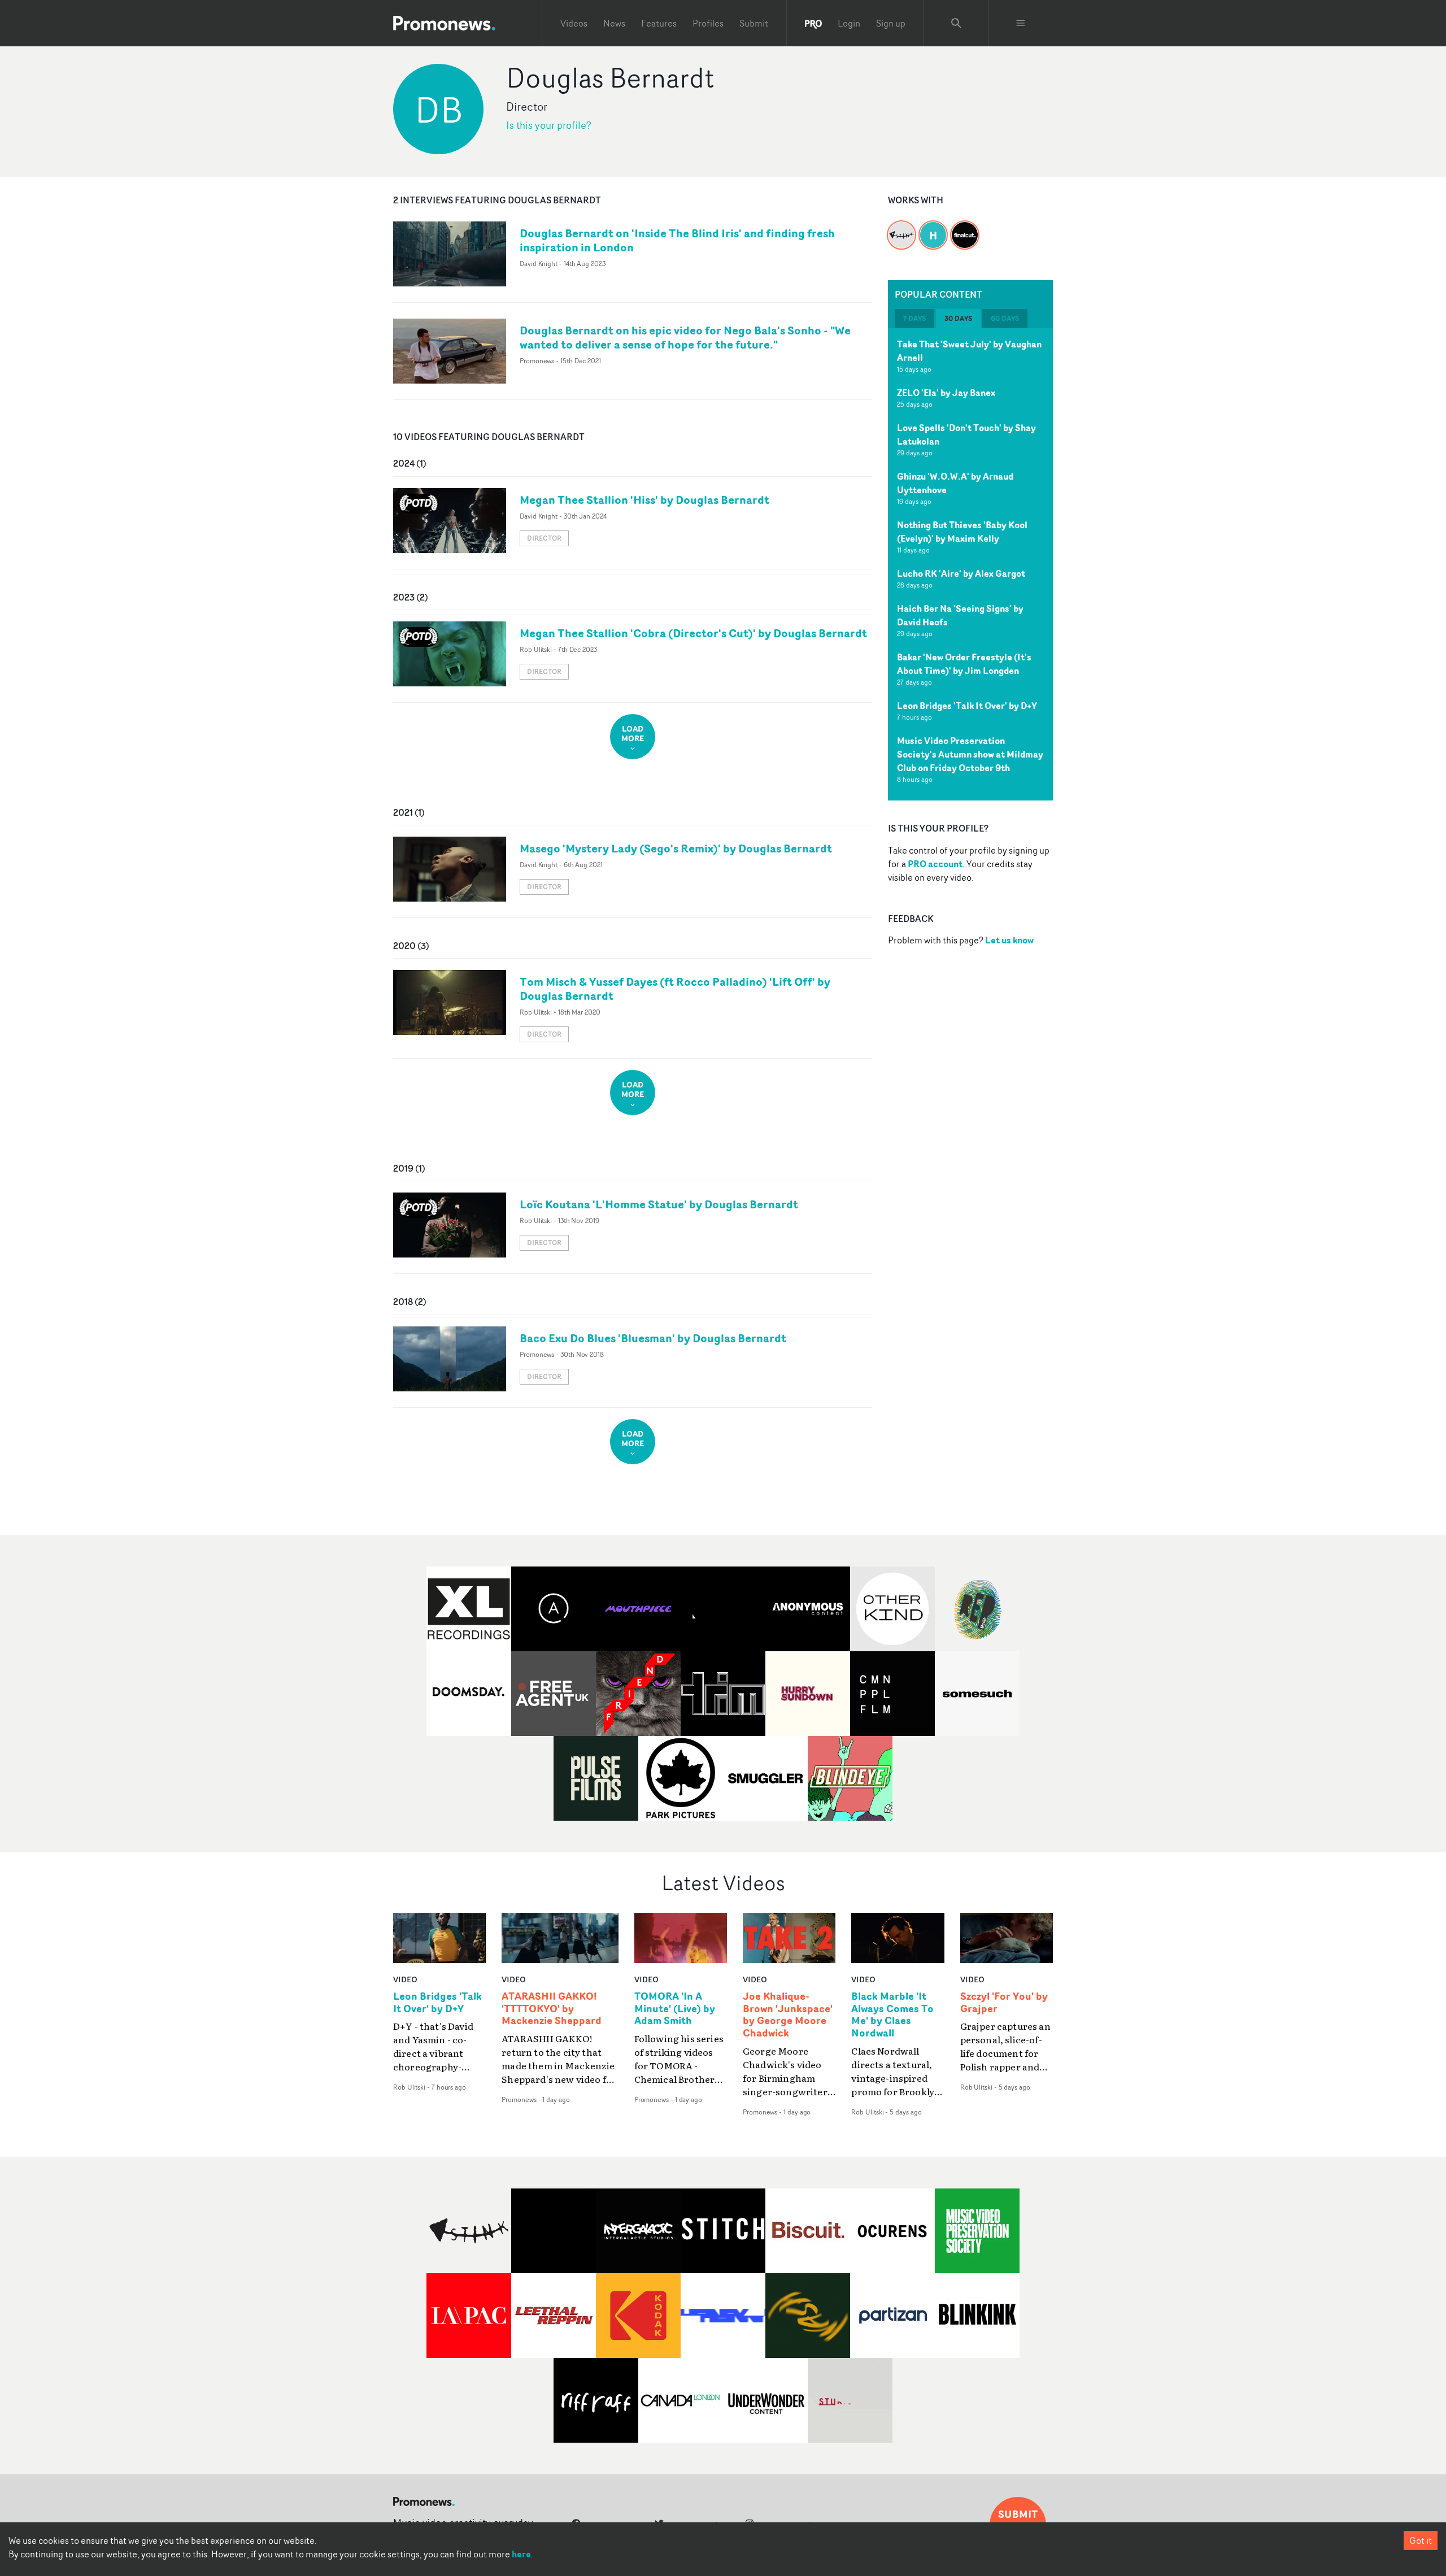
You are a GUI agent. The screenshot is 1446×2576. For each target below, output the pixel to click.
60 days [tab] (1005, 318)
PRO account (935, 864)
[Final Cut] (965, 228)
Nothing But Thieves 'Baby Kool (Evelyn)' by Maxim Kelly (962, 532)
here (521, 2554)
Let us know (1009, 940)
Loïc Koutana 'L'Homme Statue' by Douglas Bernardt (659, 1204)
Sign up (891, 23)
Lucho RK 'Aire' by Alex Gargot (961, 573)
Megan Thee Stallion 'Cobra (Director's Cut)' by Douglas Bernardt (693, 633)
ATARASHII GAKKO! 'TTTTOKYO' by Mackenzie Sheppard (552, 2009)
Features (659, 23)
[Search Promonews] (956, 23)
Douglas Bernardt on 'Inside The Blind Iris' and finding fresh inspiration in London (677, 240)
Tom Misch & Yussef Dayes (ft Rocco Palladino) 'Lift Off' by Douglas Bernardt (675, 989)
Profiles (708, 23)
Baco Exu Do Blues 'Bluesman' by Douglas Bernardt (653, 1338)
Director (544, 538)
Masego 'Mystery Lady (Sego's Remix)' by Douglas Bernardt (676, 848)
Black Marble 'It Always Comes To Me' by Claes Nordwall (892, 2015)
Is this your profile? (549, 125)
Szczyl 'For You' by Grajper (1004, 2003)
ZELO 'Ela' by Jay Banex (946, 393)
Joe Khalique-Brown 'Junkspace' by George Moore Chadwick (788, 2015)
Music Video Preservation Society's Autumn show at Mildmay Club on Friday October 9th (970, 754)
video (405, 1979)
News (614, 23)
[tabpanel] (970, 564)
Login (849, 23)
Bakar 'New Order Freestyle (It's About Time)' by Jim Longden (964, 664)
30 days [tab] (958, 318)
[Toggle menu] (1021, 23)
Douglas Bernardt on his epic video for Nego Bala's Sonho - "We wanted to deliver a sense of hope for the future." (685, 337)
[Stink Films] (901, 228)
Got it (1421, 2540)
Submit (754, 23)
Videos (574, 23)
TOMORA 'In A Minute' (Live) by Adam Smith (675, 2009)
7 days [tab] (914, 318)
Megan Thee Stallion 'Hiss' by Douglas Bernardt (644, 500)
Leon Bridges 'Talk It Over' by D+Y (967, 706)
